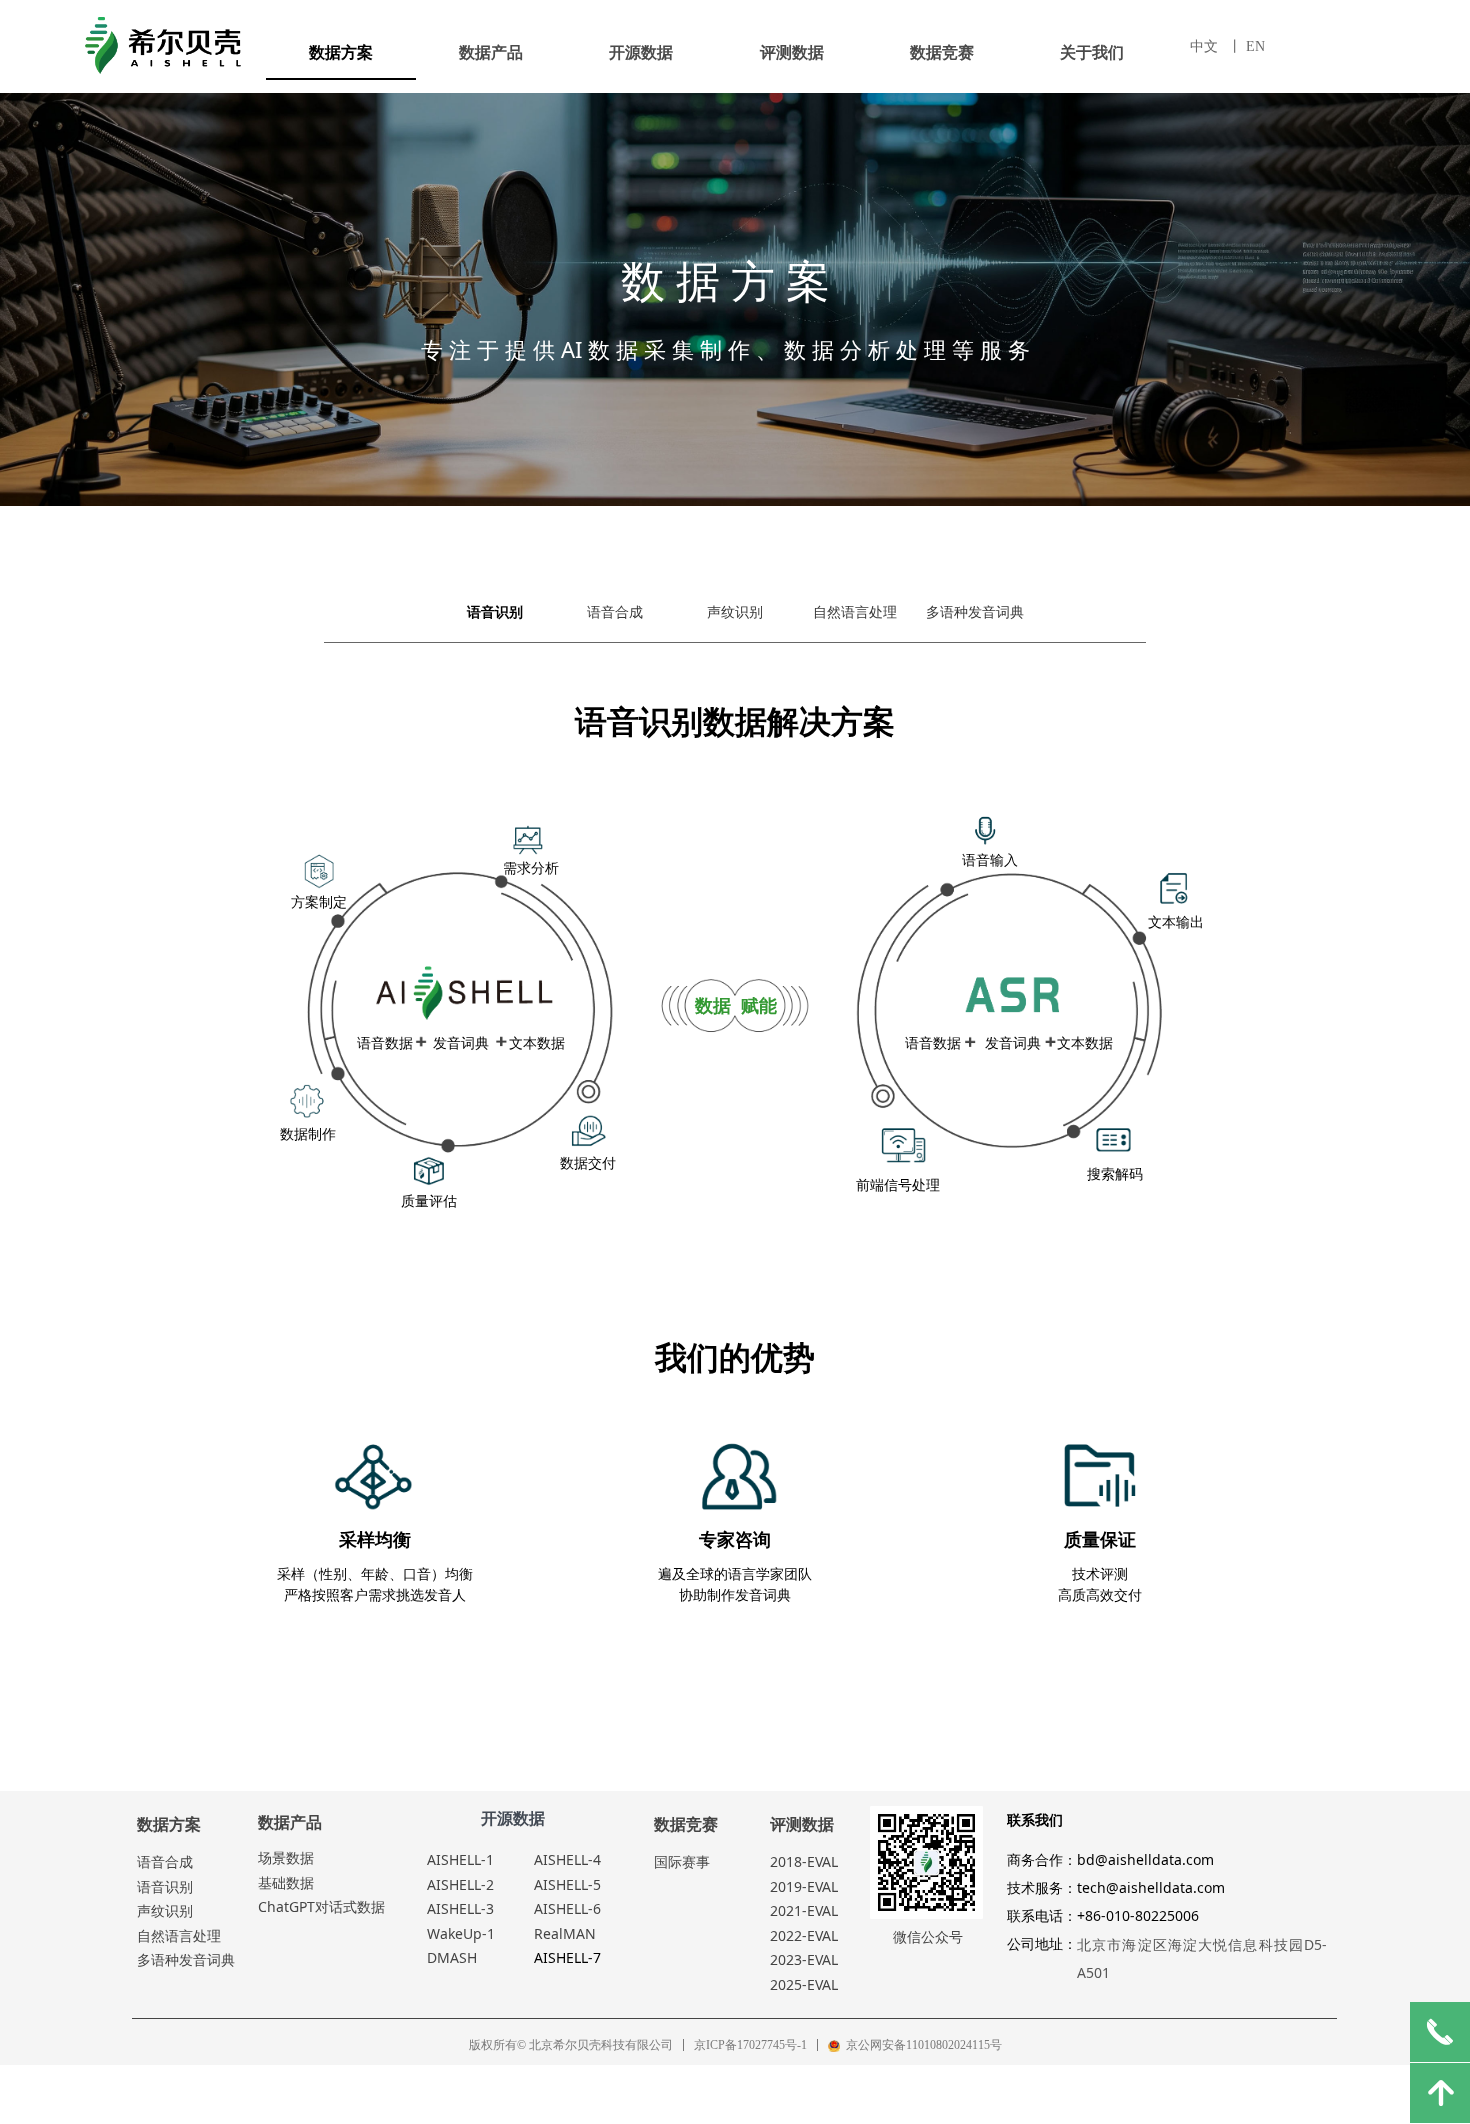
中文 (1204, 46)
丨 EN (1246, 46)
